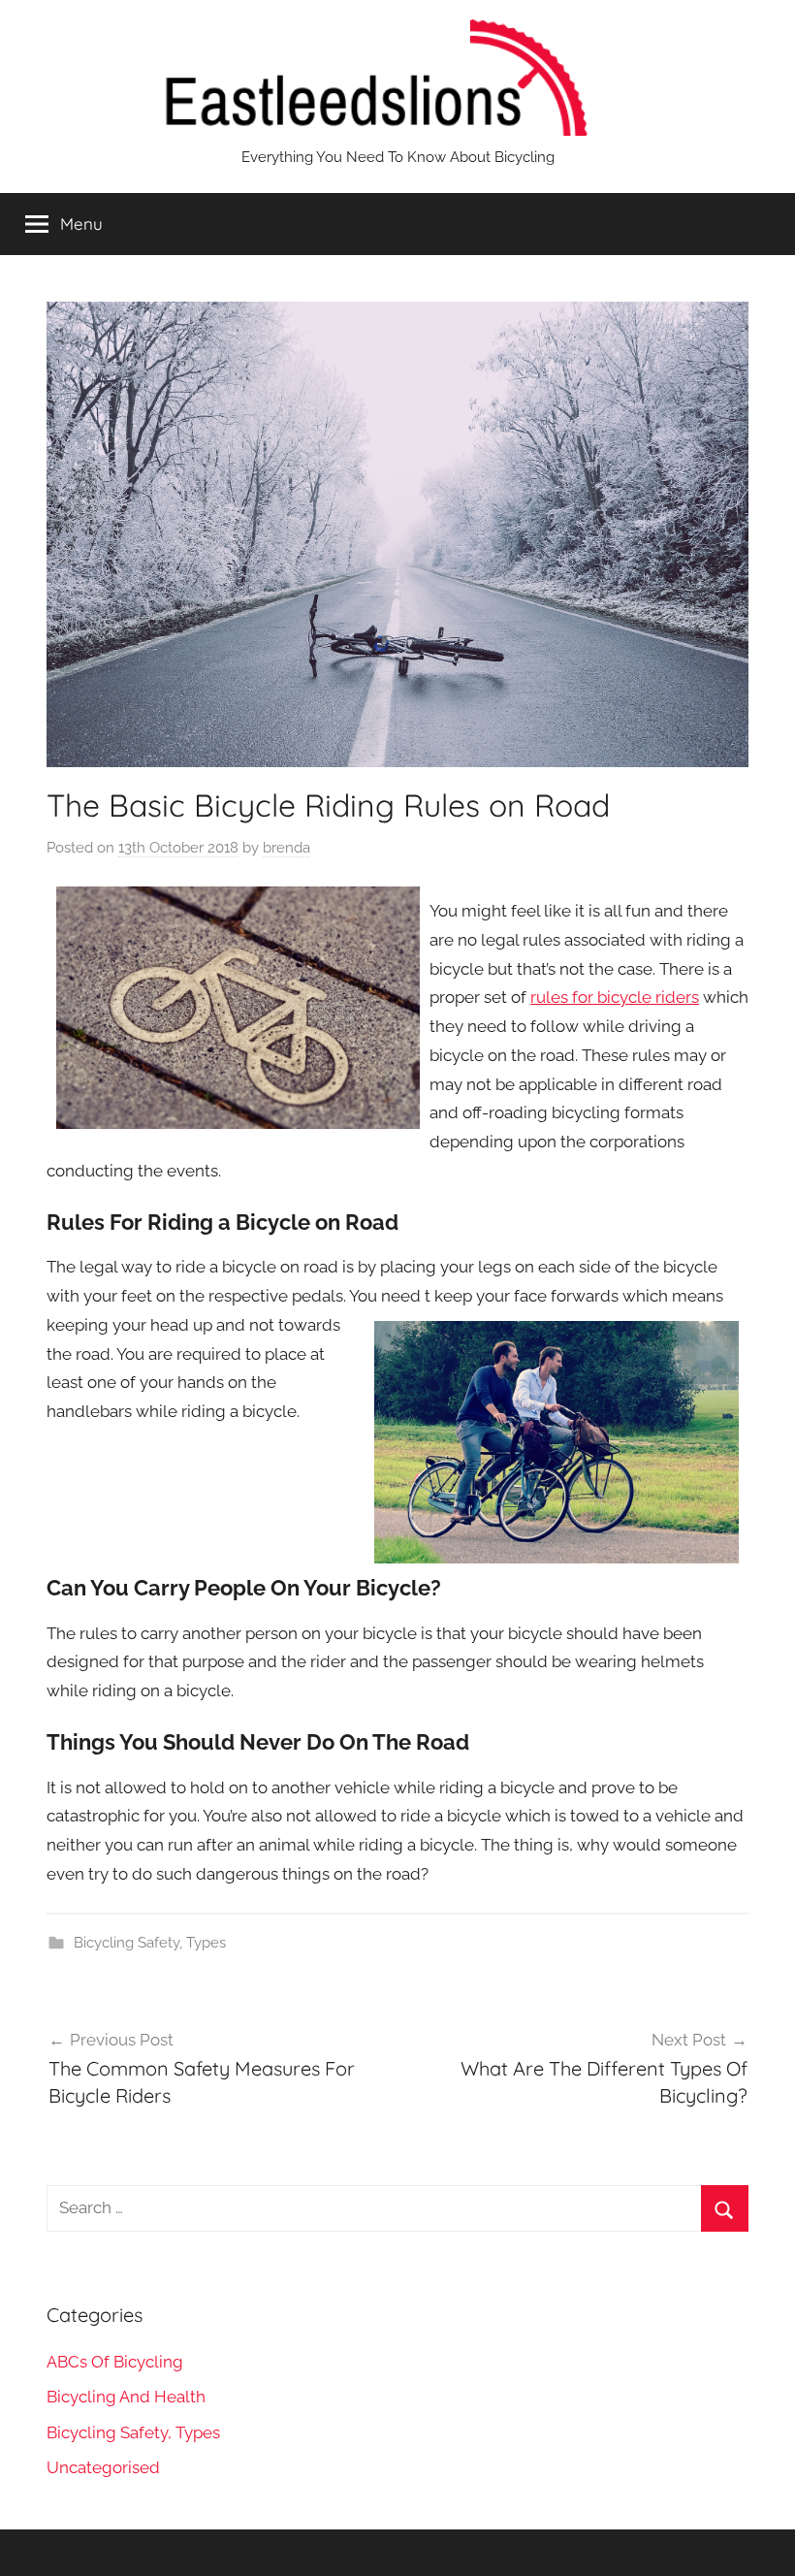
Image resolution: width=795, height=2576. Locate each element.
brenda (286, 848)
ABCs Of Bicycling (115, 2362)
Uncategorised (103, 2467)
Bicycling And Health (126, 2397)
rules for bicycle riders (615, 997)
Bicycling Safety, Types (150, 1943)
